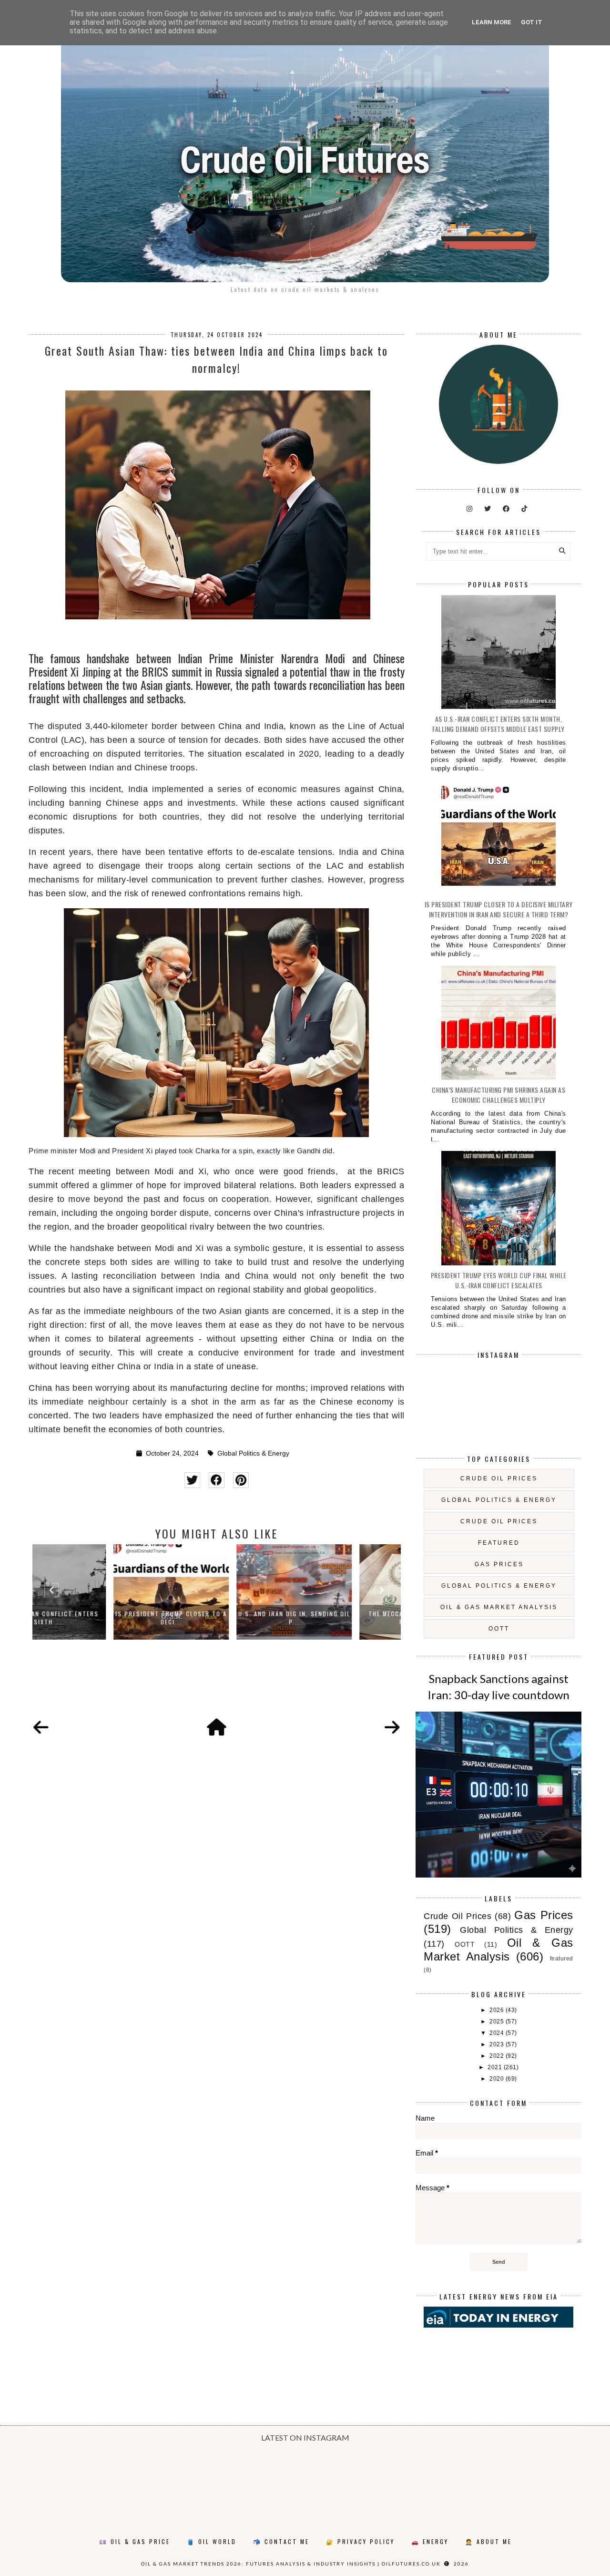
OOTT (499, 1629)
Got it (532, 22)
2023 (498, 2044)
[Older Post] (392, 1728)
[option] (94, 1592)
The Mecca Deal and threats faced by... (340, 1618)
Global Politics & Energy (253, 1453)
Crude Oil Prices (499, 1478)
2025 (498, 2022)
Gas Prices (499, 1564)
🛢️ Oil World (212, 2541)
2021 (496, 2067)
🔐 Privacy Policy (360, 2541)
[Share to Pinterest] (241, 1480)
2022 (498, 2056)
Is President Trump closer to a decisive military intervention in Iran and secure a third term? (499, 909)
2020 (498, 2079)
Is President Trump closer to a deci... (94, 1618)
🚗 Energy (430, 2541)
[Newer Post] (41, 1728)
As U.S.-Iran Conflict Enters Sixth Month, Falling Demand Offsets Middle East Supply (498, 724)
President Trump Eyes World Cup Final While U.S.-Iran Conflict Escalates (499, 1280)
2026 (498, 2010)
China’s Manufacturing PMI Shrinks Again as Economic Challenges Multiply (498, 1095)
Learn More (492, 22)
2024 (498, 2033)
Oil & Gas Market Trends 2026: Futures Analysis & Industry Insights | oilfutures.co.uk (291, 2564)
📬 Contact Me (281, 2541)
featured (499, 1543)
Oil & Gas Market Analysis (499, 1607)
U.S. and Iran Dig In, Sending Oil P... (217, 1618)
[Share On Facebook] (217, 1480)
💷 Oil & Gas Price (135, 2541)
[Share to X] (192, 1480)
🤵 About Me (488, 2541)
